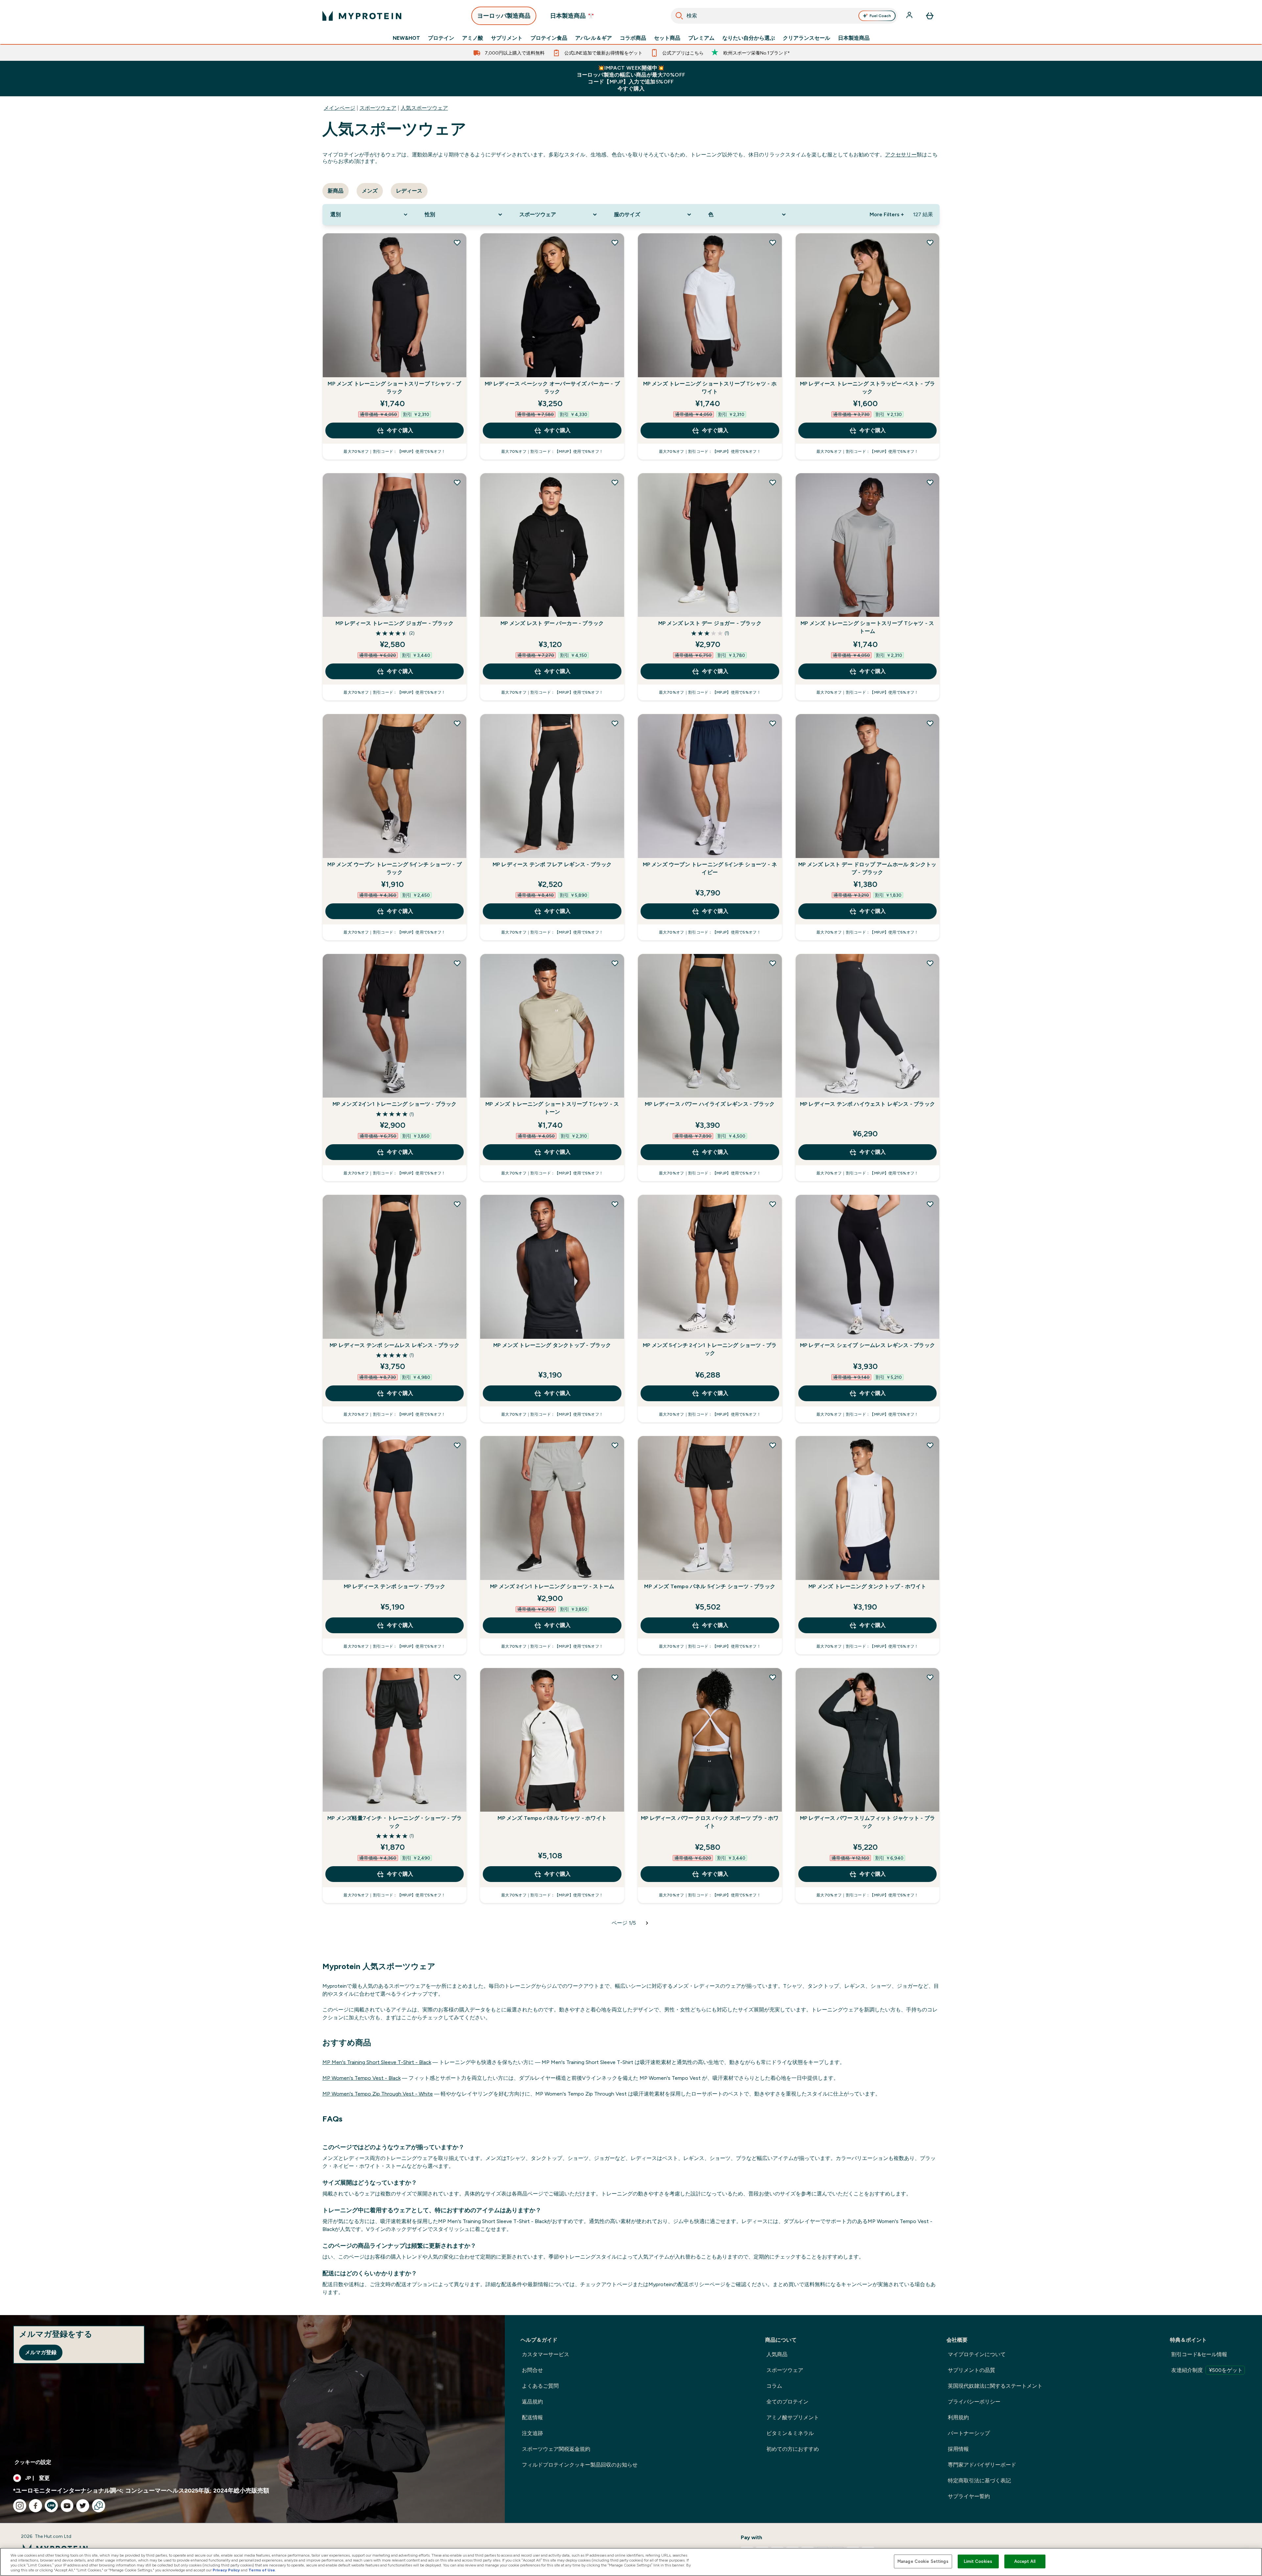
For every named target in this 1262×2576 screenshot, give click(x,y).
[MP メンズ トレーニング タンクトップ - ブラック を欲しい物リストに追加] (615, 1204)
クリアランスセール (806, 38)
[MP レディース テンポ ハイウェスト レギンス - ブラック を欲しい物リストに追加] (930, 963)
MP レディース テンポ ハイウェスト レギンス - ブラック (867, 1104)
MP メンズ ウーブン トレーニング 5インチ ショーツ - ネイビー (710, 868)
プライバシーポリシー (974, 2402)
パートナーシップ (969, 2433)
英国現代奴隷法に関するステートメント (995, 2386)
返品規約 (532, 2402)
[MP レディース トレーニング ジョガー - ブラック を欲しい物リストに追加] (457, 482)
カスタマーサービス (546, 2354)
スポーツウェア (378, 108)
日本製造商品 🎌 (572, 16)
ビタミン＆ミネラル (790, 2433)
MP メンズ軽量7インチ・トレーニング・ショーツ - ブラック (395, 1822)
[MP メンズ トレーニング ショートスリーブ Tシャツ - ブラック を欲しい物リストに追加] (457, 243)
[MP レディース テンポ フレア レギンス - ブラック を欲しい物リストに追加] (615, 723)
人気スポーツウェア (424, 108)
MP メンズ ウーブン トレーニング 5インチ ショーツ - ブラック (394, 868)
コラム (774, 2386)
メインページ (339, 108)
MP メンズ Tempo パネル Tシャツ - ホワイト (552, 1818)
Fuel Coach (880, 16)
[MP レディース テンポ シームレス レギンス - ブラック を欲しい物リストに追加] (457, 1204)
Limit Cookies (978, 2561)
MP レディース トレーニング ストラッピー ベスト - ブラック (867, 388)
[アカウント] (910, 16)
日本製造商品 (854, 38)
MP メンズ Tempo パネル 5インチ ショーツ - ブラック (710, 1586)
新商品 (336, 191)
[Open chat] (99, 2506)
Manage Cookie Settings (923, 2561)
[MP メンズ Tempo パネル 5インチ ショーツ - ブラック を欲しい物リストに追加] (773, 1445)
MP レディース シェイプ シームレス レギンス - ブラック (867, 1345)
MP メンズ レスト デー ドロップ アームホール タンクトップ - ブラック (867, 868)
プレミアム (701, 38)
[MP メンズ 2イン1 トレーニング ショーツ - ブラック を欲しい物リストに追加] (457, 963)
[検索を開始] (679, 16)
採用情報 (958, 2449)
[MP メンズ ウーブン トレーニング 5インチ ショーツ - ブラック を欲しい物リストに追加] (457, 723)
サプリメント (507, 38)
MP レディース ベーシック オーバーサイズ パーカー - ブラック (552, 388)
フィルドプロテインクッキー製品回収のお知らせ (580, 2465)
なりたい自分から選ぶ (749, 38)
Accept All (1025, 2561)
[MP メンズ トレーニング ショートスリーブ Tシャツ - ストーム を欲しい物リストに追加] (930, 482)
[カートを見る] (930, 16)
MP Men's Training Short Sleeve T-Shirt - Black (377, 2062)
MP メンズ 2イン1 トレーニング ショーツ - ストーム (552, 1586)
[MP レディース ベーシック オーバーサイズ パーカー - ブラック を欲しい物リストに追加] (615, 243)
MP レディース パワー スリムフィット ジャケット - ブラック (867, 1822)
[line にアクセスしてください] (51, 2506)
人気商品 (777, 2354)
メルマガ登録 (41, 2352)
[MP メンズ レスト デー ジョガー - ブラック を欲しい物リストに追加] (773, 482)
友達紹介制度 (1207, 2370)
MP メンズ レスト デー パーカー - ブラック (552, 623)
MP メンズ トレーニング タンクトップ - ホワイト (867, 1586)
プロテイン (441, 38)
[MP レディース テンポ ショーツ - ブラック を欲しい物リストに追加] (457, 1445)
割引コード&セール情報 (1199, 2354)
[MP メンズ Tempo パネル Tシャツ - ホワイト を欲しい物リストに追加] (615, 1677)
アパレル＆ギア (594, 38)
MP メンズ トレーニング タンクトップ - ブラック (552, 1345)
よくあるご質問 (540, 2386)
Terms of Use (262, 2570)
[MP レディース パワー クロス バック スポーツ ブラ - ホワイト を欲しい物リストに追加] (773, 1677)
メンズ (370, 191)
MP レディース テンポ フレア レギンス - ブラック (552, 864)
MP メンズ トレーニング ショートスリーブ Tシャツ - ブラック (394, 388)
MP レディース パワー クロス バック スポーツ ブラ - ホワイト (710, 1822)
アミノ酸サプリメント (793, 2417)
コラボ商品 (633, 38)
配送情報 (532, 2417)
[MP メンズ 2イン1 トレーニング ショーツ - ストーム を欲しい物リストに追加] (615, 1445)
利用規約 (958, 2417)
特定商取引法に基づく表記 (979, 2481)
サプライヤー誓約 (969, 2496)
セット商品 (667, 38)
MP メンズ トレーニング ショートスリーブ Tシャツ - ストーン (552, 1108)
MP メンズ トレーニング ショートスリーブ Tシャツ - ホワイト (710, 388)
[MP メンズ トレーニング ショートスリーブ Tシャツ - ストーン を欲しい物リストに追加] (615, 963)
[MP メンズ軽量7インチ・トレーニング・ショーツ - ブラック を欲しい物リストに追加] (457, 1677)
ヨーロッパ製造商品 (504, 16)
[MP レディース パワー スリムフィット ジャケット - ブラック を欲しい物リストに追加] (930, 1677)
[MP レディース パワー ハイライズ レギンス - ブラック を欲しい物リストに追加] (773, 963)
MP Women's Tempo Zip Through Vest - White (378, 2094)
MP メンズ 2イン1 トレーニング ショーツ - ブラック (395, 1104)
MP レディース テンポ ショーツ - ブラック (395, 1586)
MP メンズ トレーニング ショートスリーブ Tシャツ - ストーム (867, 627)
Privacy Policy (226, 2570)
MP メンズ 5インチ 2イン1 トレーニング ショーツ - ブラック (710, 1349)
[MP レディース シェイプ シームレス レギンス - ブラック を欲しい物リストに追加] (930, 1204)
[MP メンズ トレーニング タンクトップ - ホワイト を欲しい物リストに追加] (930, 1445)
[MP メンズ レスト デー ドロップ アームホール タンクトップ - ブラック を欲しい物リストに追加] (930, 723)
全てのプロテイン (787, 2402)
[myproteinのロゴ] (362, 16)
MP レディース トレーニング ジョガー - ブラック (394, 623)
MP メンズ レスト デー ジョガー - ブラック (710, 623)
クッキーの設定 (33, 2462)
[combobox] (784, 16)
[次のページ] (647, 1923)
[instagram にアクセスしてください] (20, 2506)
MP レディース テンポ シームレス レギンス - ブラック (395, 1345)
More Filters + (887, 214)
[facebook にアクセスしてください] (35, 2506)
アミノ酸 (473, 38)
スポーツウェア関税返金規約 (556, 2449)
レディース (409, 191)
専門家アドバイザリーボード (982, 2465)
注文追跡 (532, 2433)
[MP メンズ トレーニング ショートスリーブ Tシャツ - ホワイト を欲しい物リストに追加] (773, 243)
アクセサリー (901, 155)
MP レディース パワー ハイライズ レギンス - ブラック (710, 1104)
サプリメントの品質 (971, 2370)
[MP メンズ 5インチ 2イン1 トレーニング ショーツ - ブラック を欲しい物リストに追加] (773, 1204)
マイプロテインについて (977, 2354)
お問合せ (532, 2370)
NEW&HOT (406, 38)
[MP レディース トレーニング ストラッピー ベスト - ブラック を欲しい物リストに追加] (930, 243)
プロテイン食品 (549, 38)
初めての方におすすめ (793, 2449)
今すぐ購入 (400, 430)
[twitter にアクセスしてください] (83, 2506)
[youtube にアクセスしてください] (67, 2506)
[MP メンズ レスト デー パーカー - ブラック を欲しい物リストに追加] (615, 482)
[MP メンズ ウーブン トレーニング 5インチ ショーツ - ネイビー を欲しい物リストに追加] (773, 723)
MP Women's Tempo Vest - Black (362, 2078)
